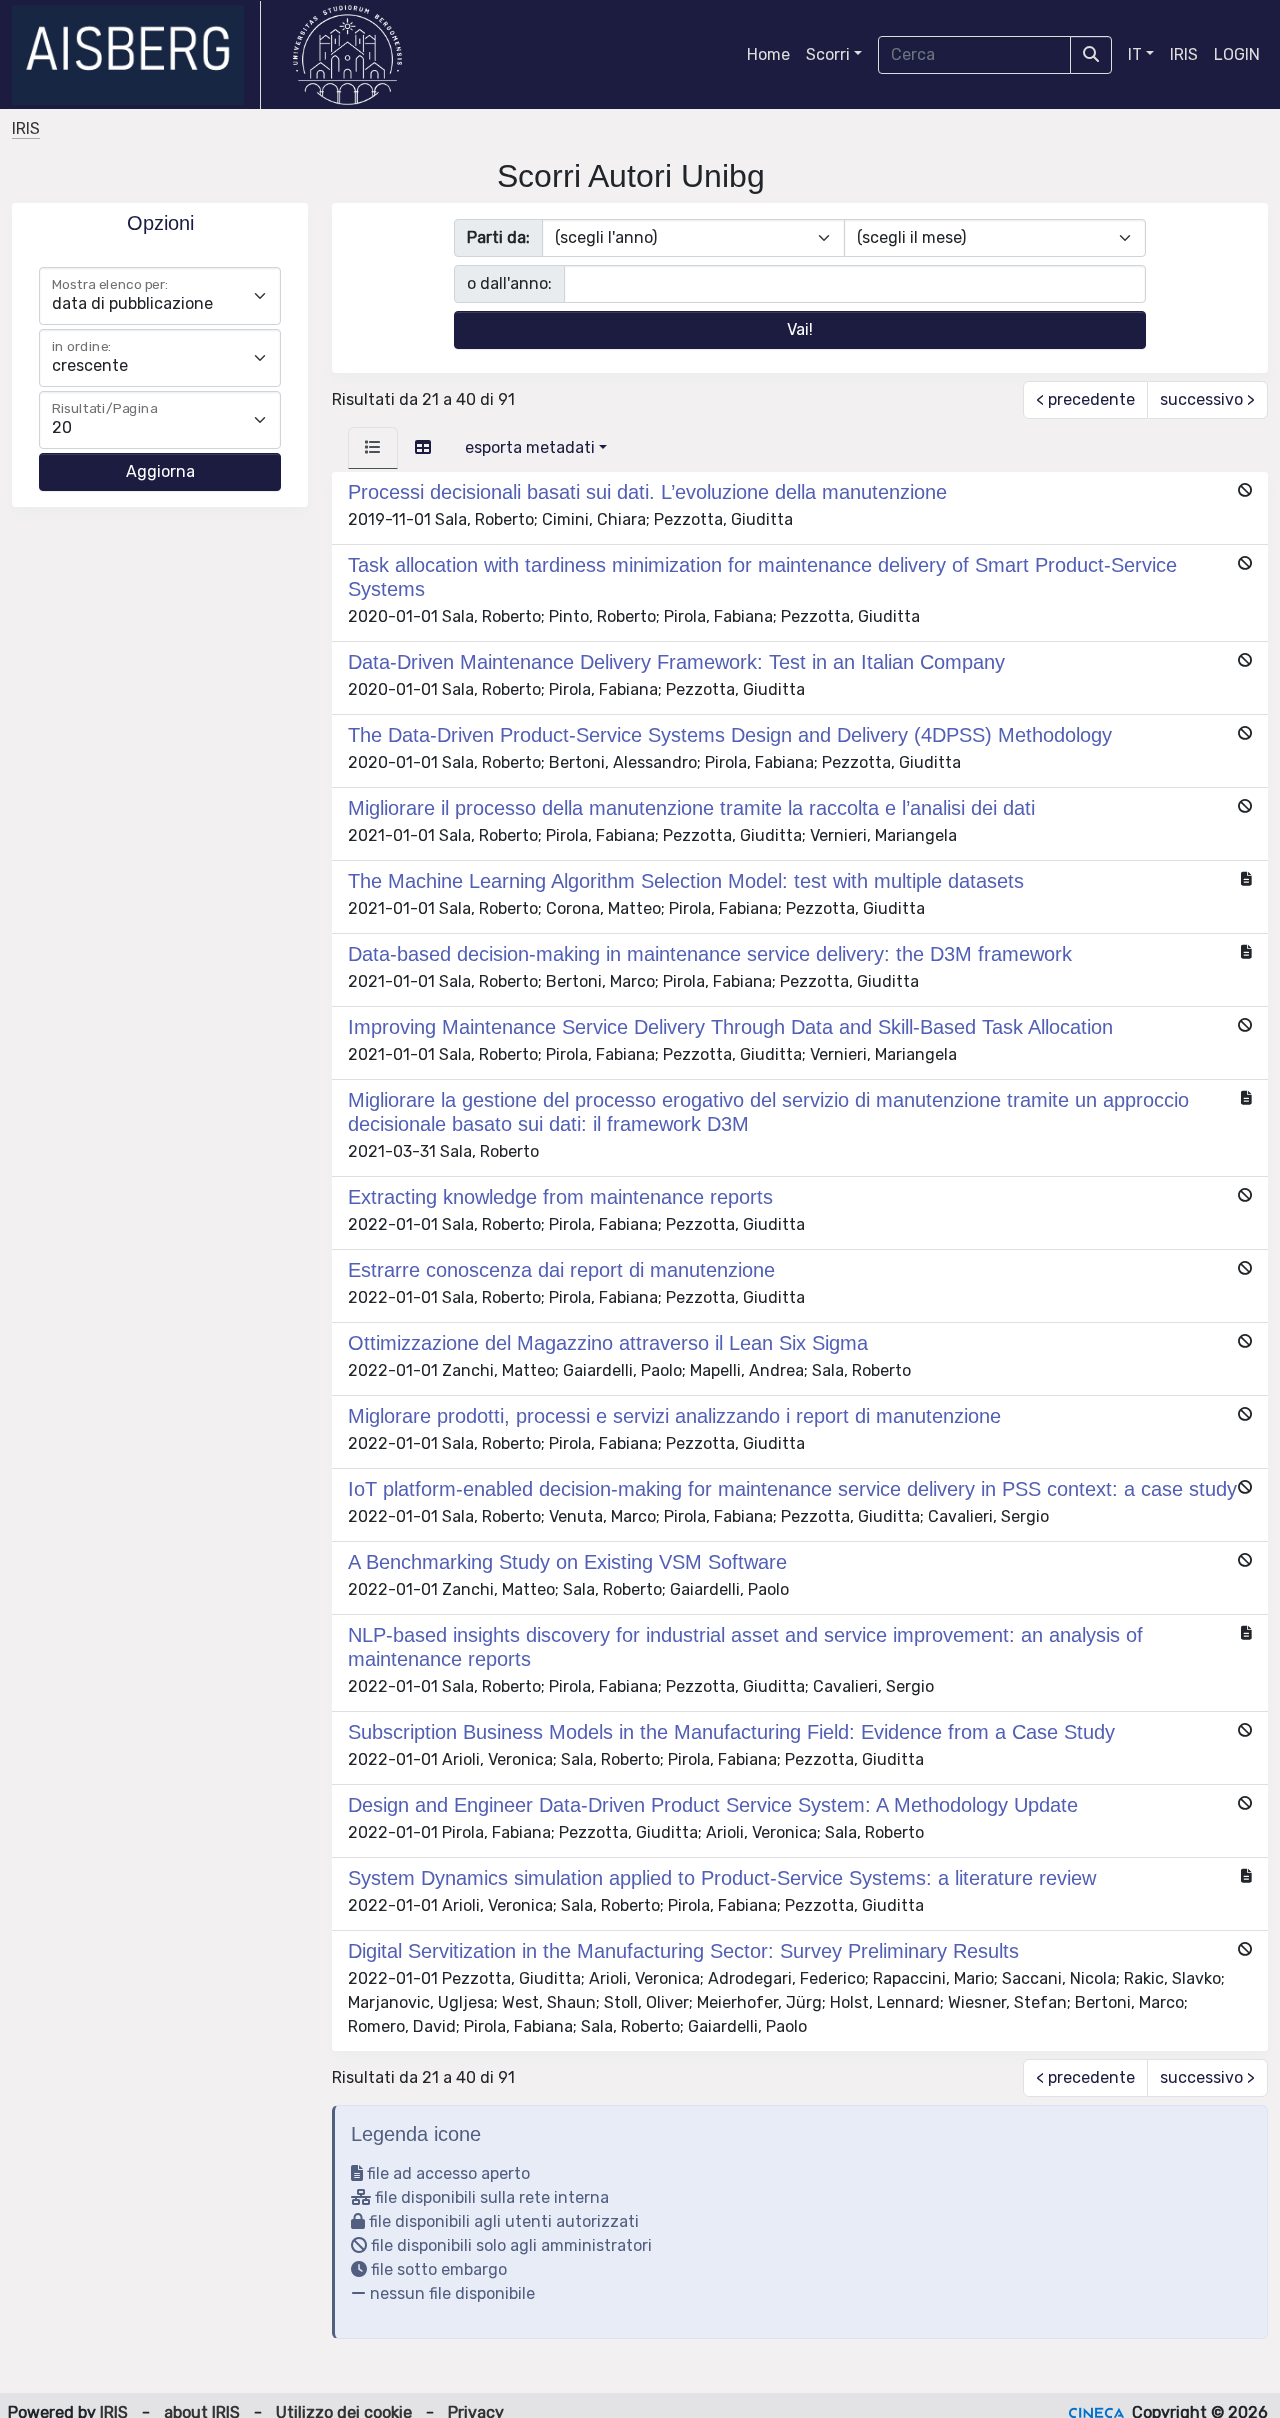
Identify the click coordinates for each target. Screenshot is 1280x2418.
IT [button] (1135, 54)
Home (768, 54)
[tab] (373, 448)
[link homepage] (136, 55)
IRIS (1184, 54)
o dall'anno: (509, 283)
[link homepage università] (347, 55)
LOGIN (1237, 54)
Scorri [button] (828, 54)
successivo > (1207, 399)
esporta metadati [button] (530, 447)
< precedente (1085, 399)
